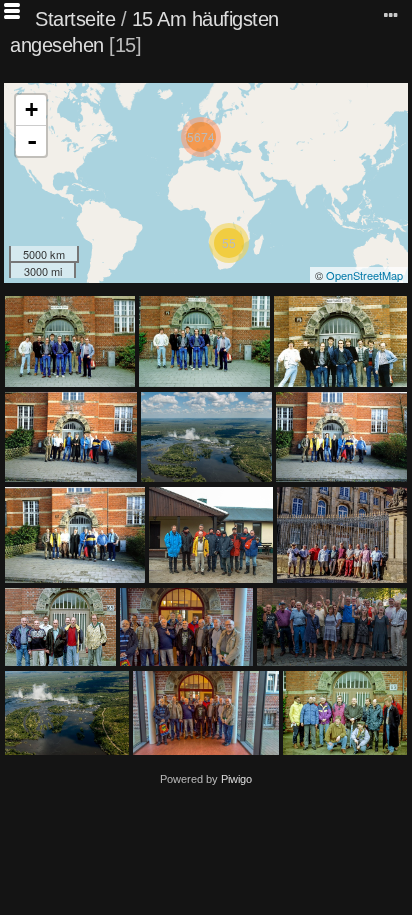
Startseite (75, 19)
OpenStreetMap (364, 275)
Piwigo (236, 779)
